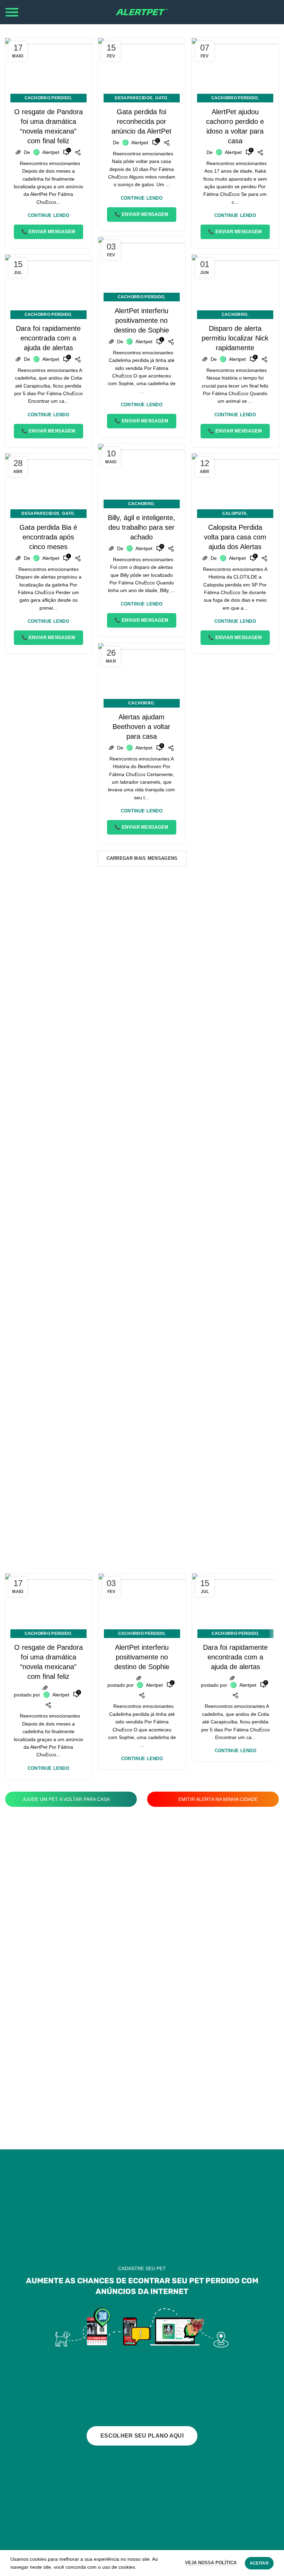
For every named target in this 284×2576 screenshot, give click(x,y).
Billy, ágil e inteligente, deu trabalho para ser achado (141, 527)
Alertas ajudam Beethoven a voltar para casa (141, 727)
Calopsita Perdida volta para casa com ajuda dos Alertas (235, 537)
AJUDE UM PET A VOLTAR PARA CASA (67, 1799)
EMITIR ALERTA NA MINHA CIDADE (217, 1799)
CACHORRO (234, 315)
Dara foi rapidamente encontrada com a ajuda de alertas (48, 338)
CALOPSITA (235, 513)
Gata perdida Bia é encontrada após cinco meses (48, 537)
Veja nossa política (211, 2563)
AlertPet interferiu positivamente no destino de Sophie (141, 320)
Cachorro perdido (48, 98)
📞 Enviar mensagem (48, 232)
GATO (161, 98)
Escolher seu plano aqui (142, 2436)
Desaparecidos (134, 98)
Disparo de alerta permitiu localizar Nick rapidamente (235, 338)
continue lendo (48, 215)
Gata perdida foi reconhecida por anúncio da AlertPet (141, 121)
